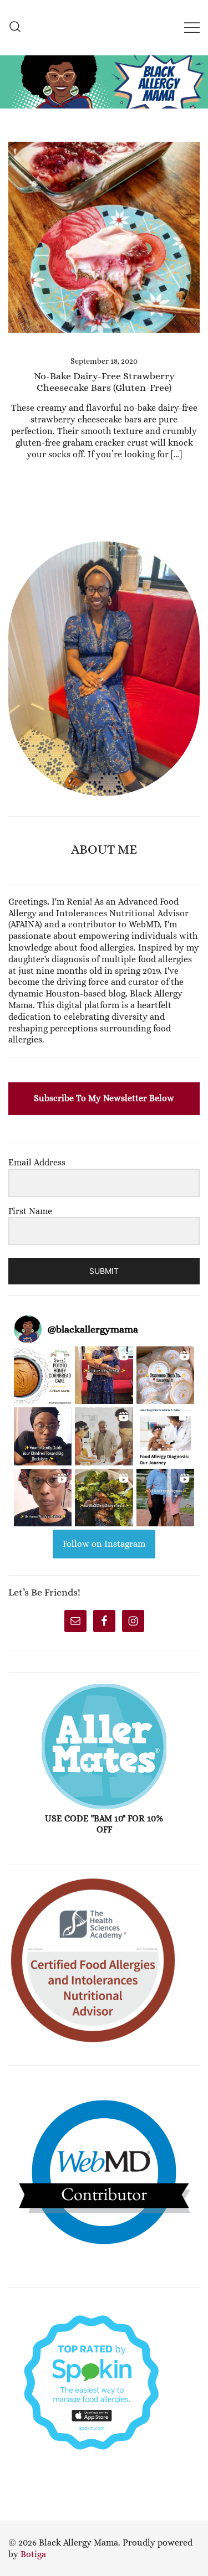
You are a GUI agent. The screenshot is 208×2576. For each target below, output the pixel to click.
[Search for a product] (15, 27)
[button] (13, 535)
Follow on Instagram (104, 1544)
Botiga (33, 2554)
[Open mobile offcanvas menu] (192, 27)
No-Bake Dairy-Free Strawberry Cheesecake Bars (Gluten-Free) (104, 382)
